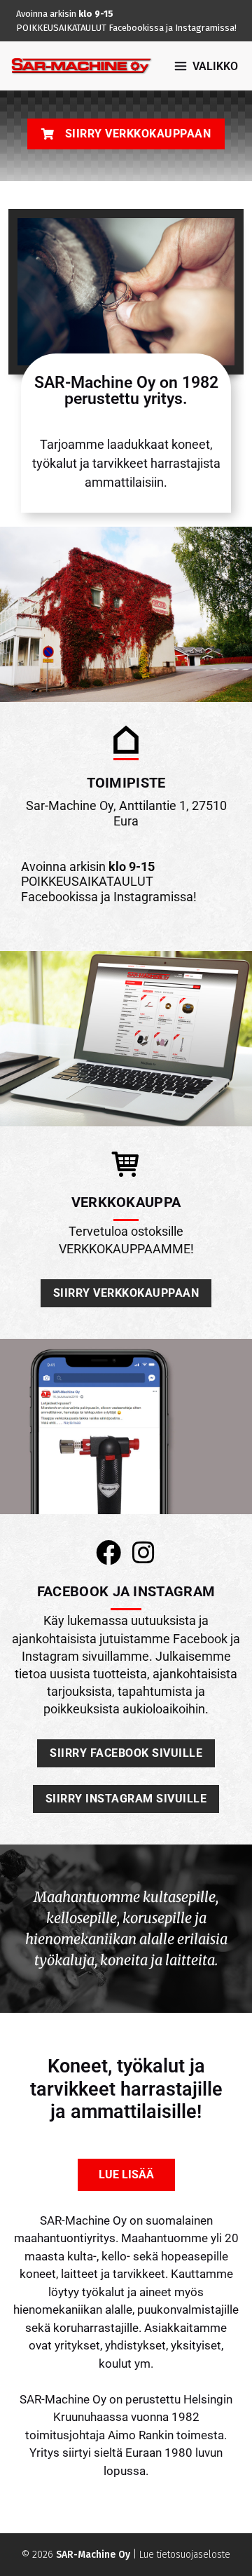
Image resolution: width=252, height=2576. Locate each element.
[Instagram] (143, 1553)
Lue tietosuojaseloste (185, 2555)
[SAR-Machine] (81, 66)
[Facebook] (108, 1553)
